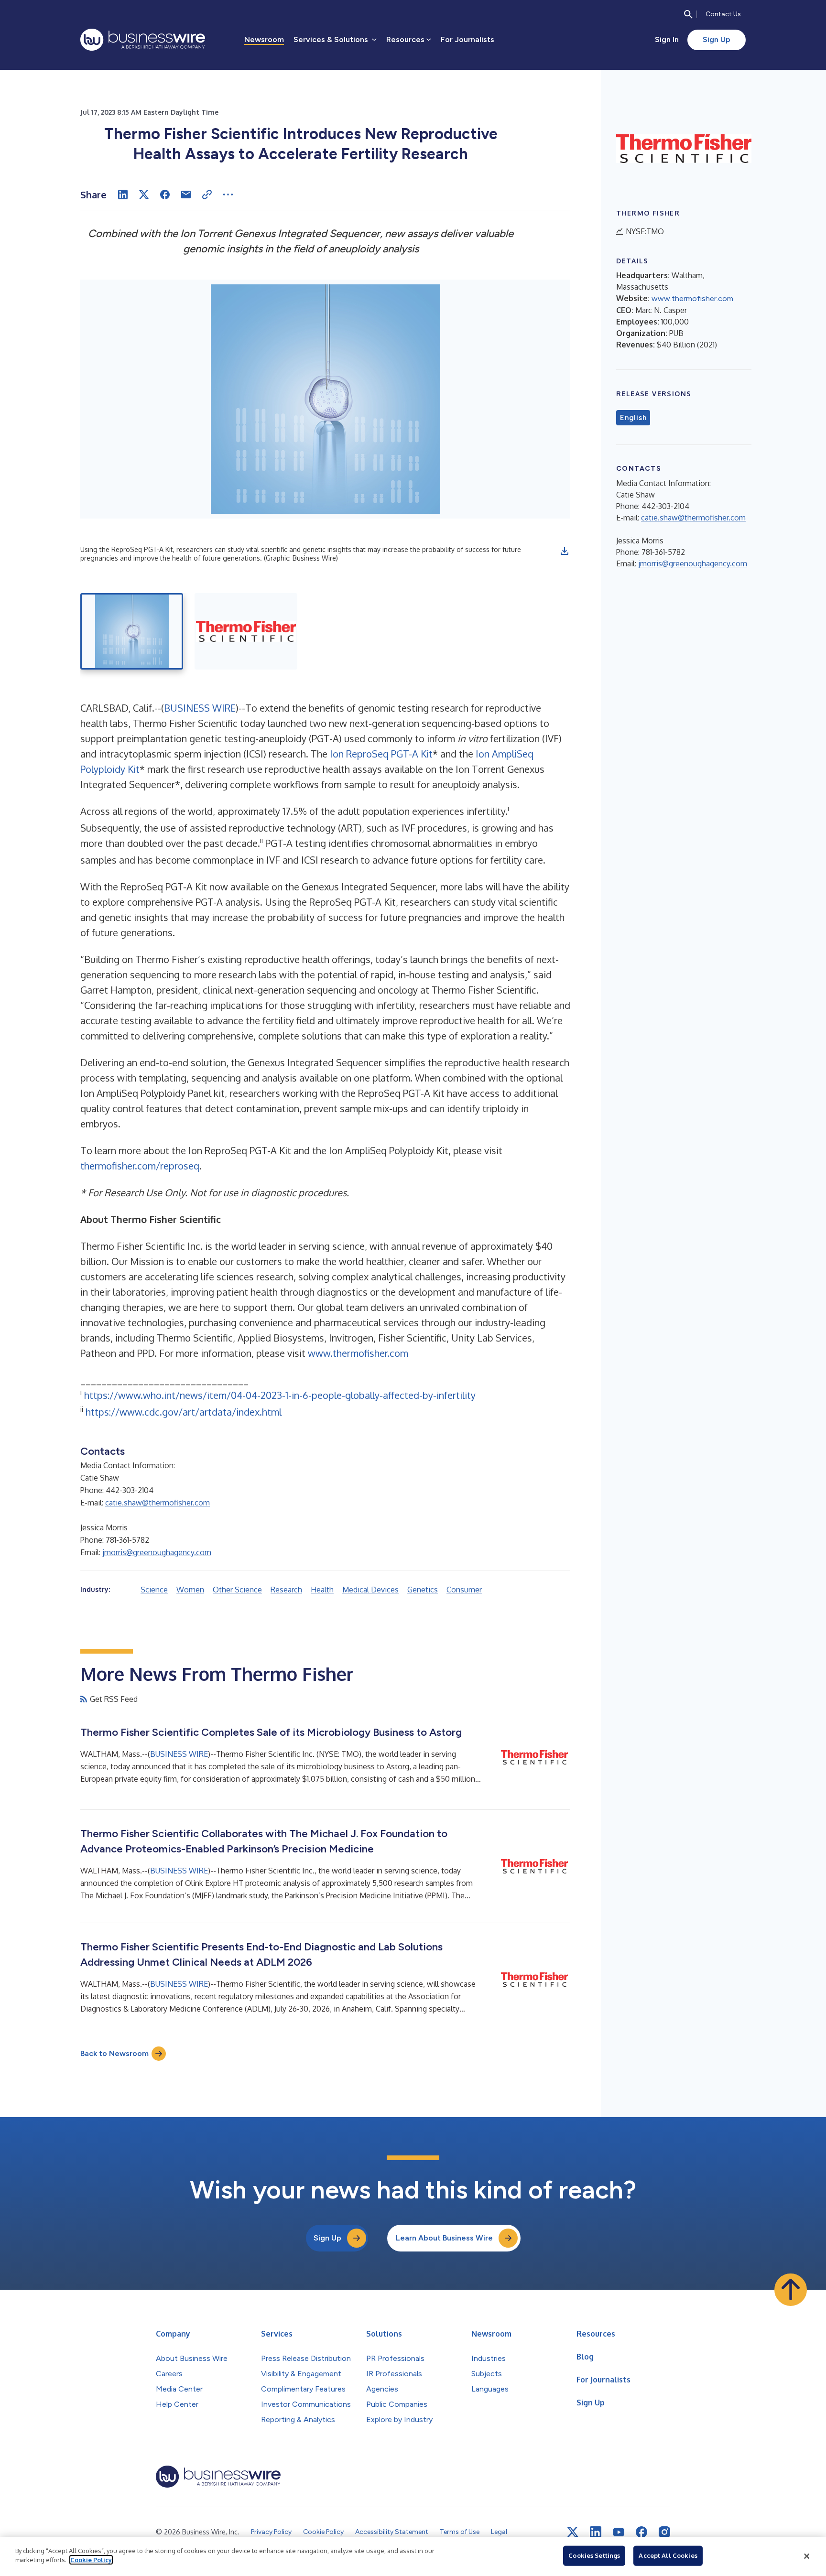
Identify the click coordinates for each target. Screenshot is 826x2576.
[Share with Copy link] (207, 195)
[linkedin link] (596, 2532)
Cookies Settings (594, 2555)
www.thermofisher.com (358, 1353)
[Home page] (143, 40)
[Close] (807, 2556)
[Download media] (565, 551)
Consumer (464, 1590)
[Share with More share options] (228, 195)
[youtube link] (619, 2532)
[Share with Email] (186, 195)
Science (154, 1590)
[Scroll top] (791, 2290)
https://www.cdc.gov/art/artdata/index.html (184, 1412)
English (633, 418)
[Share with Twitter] (144, 195)
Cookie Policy (91, 2560)
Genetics (423, 1590)
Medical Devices (370, 1590)
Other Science (237, 1590)
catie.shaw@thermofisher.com (158, 1503)
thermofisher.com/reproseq (140, 1166)
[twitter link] (573, 2532)
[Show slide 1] (132, 631)
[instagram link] (664, 2532)
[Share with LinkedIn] (123, 195)
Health (322, 1590)
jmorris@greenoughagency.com (157, 1552)
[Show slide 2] (246, 631)
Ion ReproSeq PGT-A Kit (381, 754)
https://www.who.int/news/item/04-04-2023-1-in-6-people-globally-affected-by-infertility (280, 1395)
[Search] (688, 14)
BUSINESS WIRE (200, 708)
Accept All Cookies (668, 2555)
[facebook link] (641, 2532)
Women (190, 1590)
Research (286, 1590)
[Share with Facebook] (165, 195)
